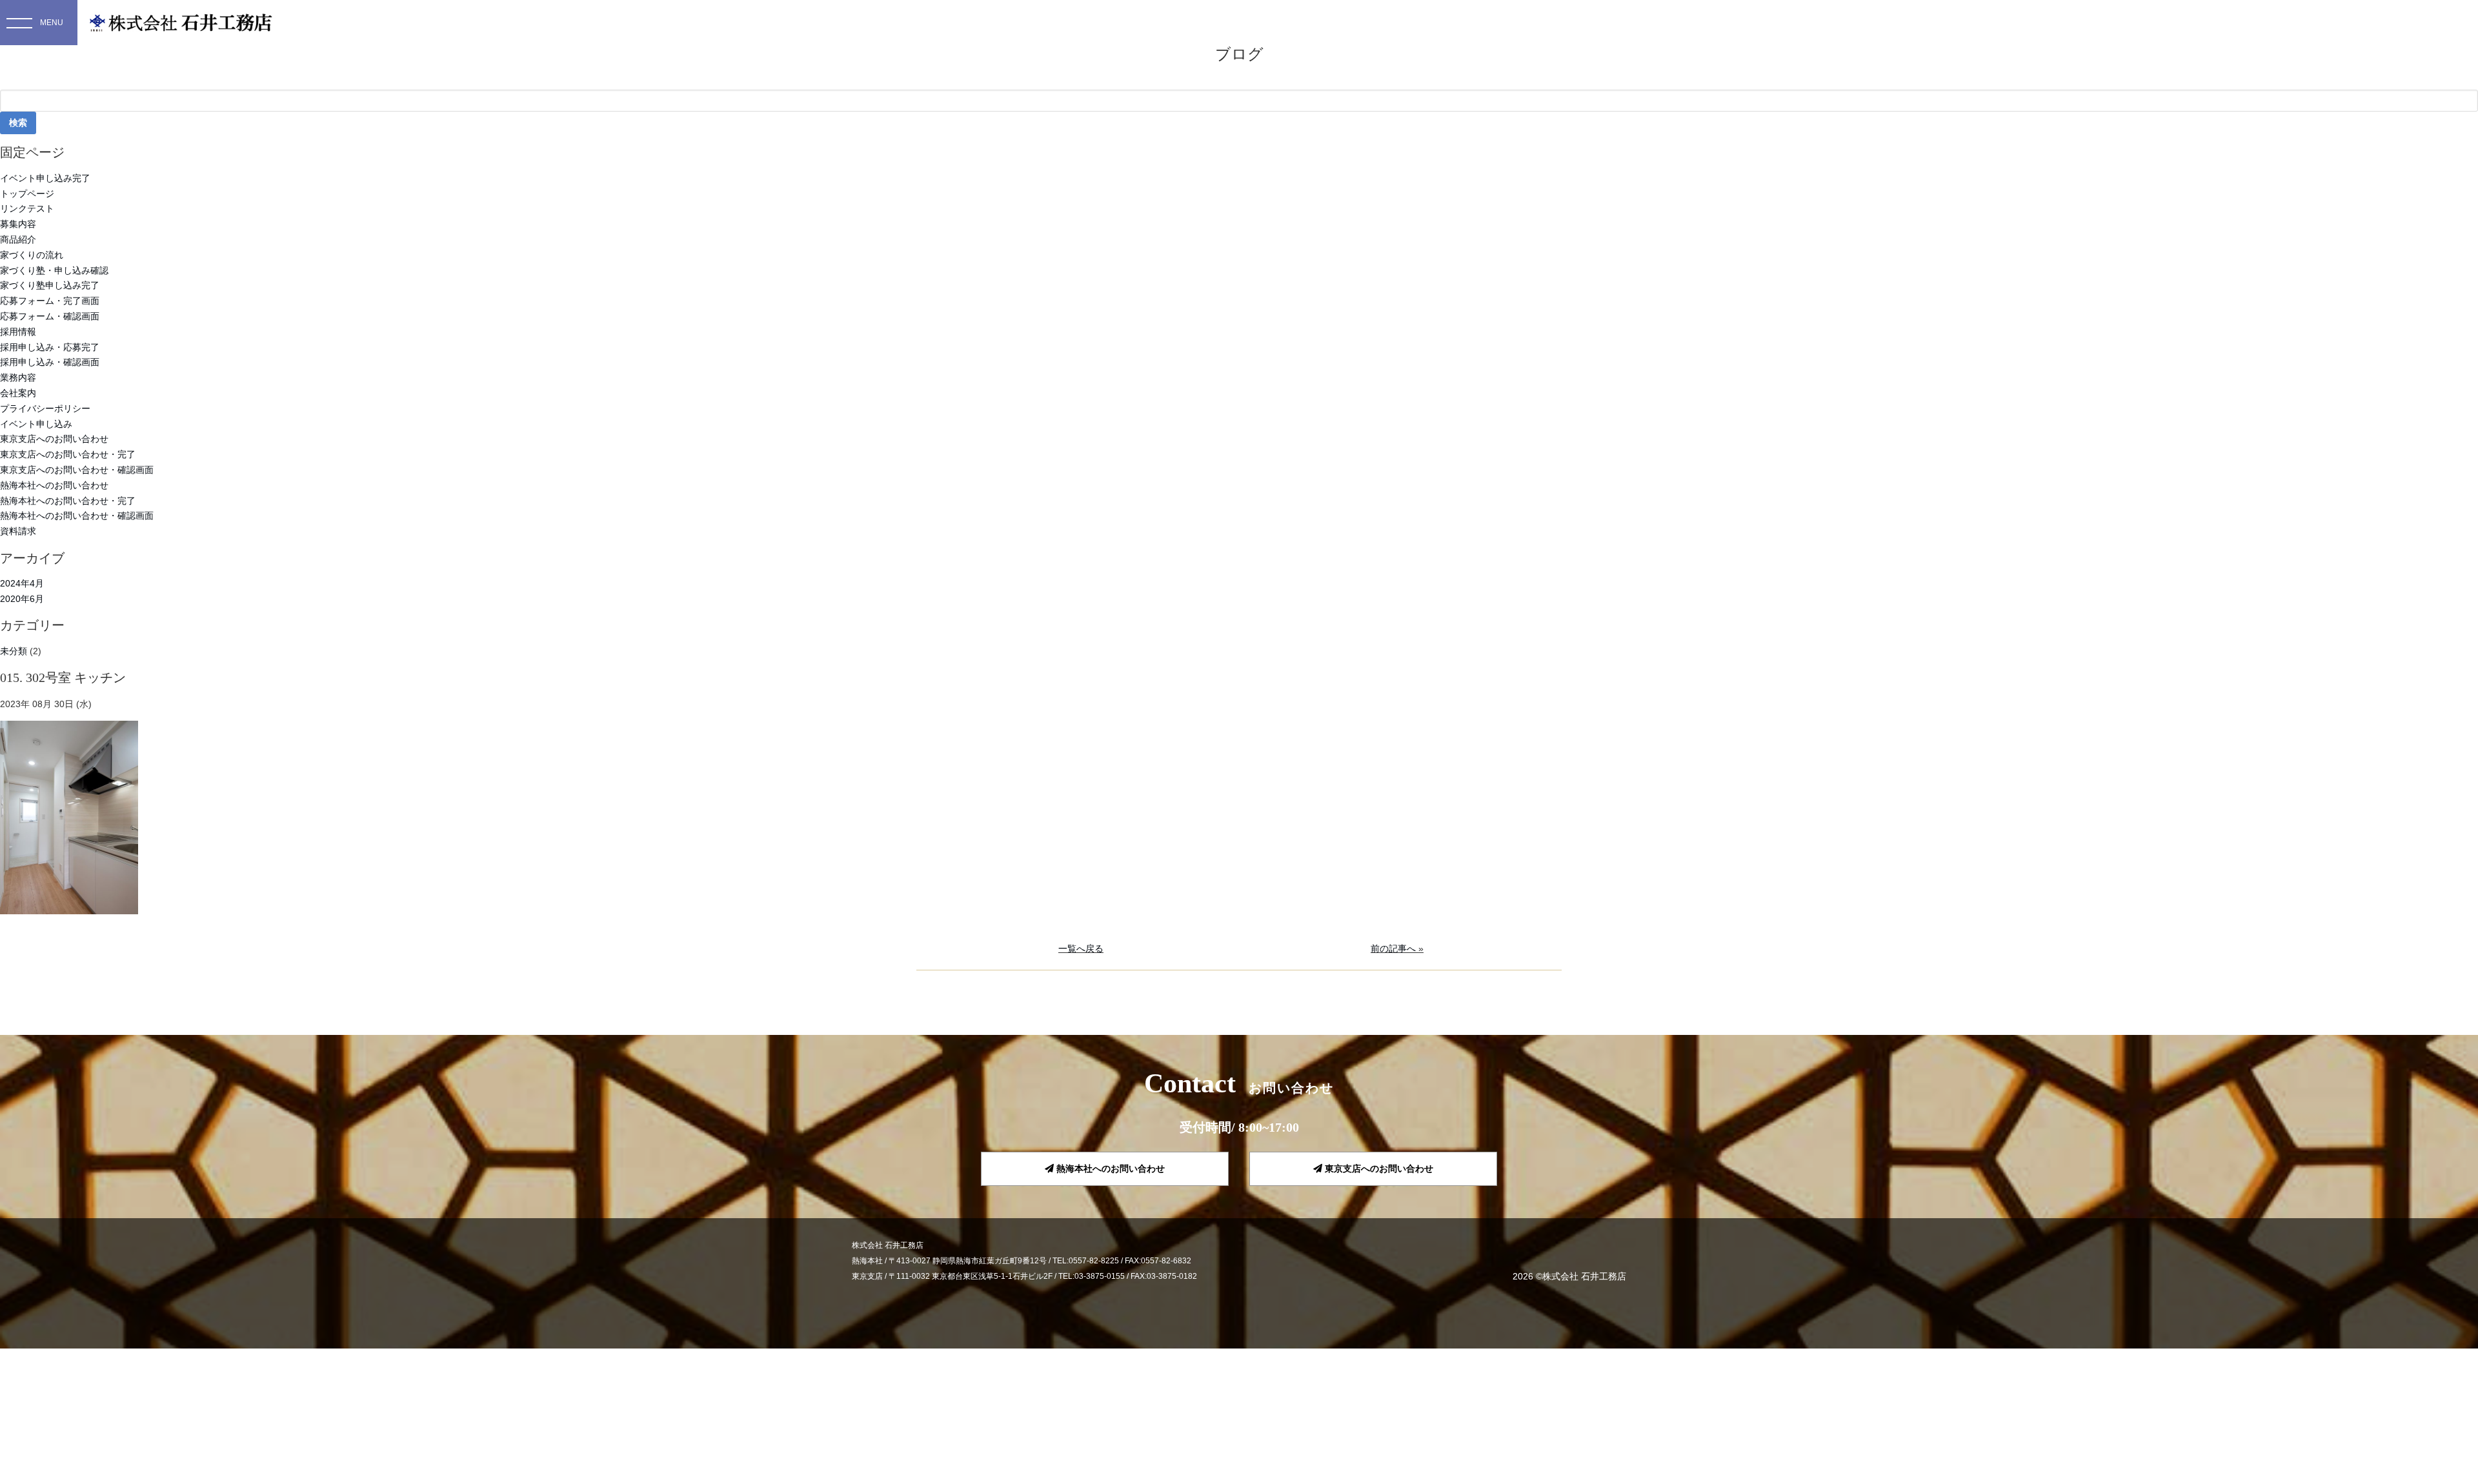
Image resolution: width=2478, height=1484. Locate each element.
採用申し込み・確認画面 (50, 362)
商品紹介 (18, 239)
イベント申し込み (36, 424)
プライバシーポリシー (45, 408)
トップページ (27, 194)
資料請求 (18, 531)
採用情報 (18, 332)
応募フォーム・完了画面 (50, 301)
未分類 (14, 651)
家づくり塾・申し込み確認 (54, 270)
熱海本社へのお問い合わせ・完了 (68, 501)
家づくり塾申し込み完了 (50, 285)
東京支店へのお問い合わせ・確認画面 (77, 470)
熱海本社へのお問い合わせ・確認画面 (77, 516)
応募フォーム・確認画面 (50, 316)
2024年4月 (22, 583)
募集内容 (18, 224)
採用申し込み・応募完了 (50, 347)
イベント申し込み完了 (45, 178)
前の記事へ (1393, 948)
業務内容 (18, 377)
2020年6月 (22, 599)
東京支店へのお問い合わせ (54, 439)
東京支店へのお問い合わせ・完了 (68, 454)
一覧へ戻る (1081, 948)
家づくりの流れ (32, 255)
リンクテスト (27, 208)
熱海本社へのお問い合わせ (54, 485)
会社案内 (18, 393)
